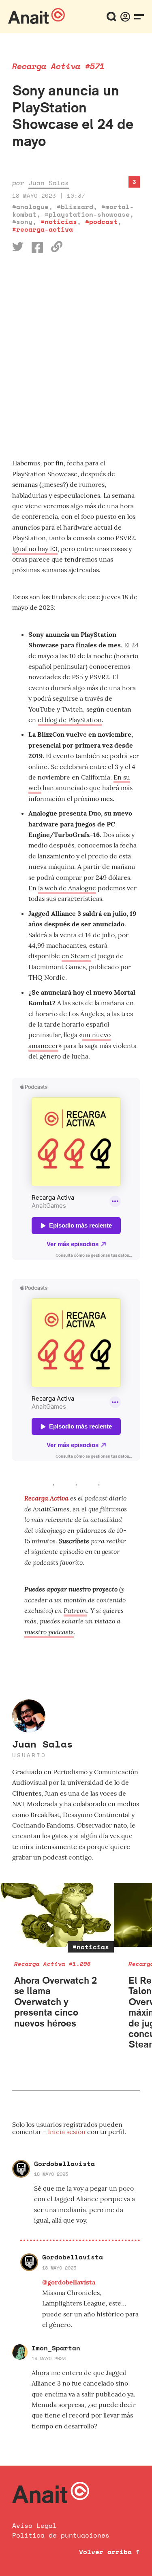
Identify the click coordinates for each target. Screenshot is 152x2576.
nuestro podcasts (49, 1632)
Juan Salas (49, 183)
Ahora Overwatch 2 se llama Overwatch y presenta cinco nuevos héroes (56, 2002)
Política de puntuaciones (61, 2535)
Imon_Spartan (56, 2348)
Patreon (75, 1610)
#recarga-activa (43, 229)
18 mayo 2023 (51, 2174)
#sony (22, 222)
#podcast (101, 222)
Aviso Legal (34, 2525)
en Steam (76, 956)
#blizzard (75, 207)
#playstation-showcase (87, 214)
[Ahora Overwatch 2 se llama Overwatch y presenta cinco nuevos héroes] (57, 1915)
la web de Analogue (67, 888)
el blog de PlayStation (70, 720)
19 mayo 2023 (49, 2358)
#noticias (59, 222)
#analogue (30, 207)
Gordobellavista (64, 2164)
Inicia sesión (67, 2132)
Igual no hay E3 (35, 549)
